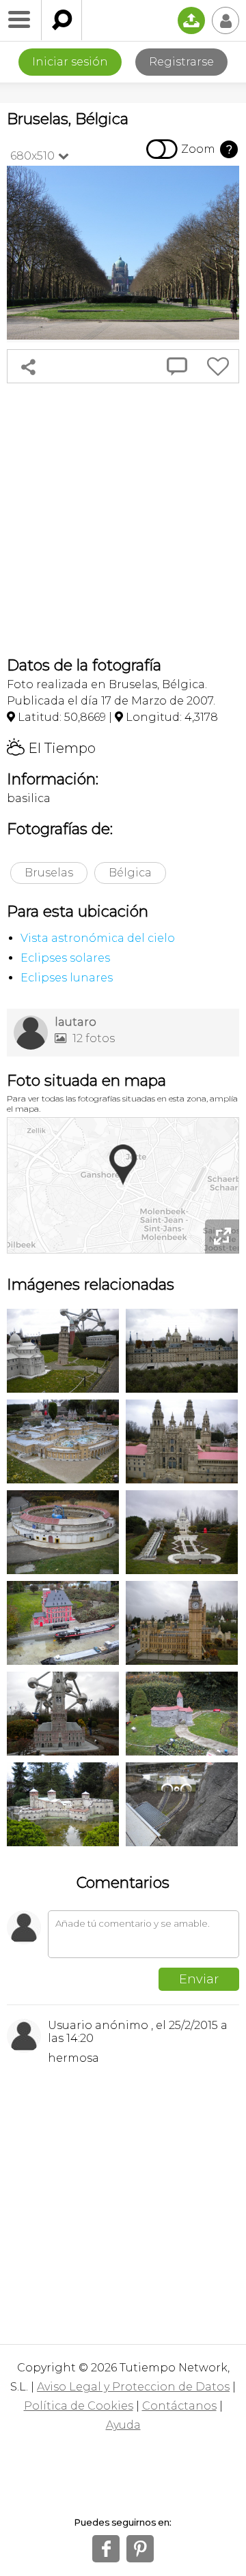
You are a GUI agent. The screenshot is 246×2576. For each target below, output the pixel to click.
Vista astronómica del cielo (98, 938)
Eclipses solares (65, 958)
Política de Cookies (79, 2406)
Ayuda (123, 2425)
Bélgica (130, 873)
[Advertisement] (123, 520)
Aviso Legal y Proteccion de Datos (133, 2387)
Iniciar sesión (70, 62)
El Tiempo (51, 748)
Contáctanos (179, 2406)
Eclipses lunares (67, 978)
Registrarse (181, 62)
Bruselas (49, 873)
